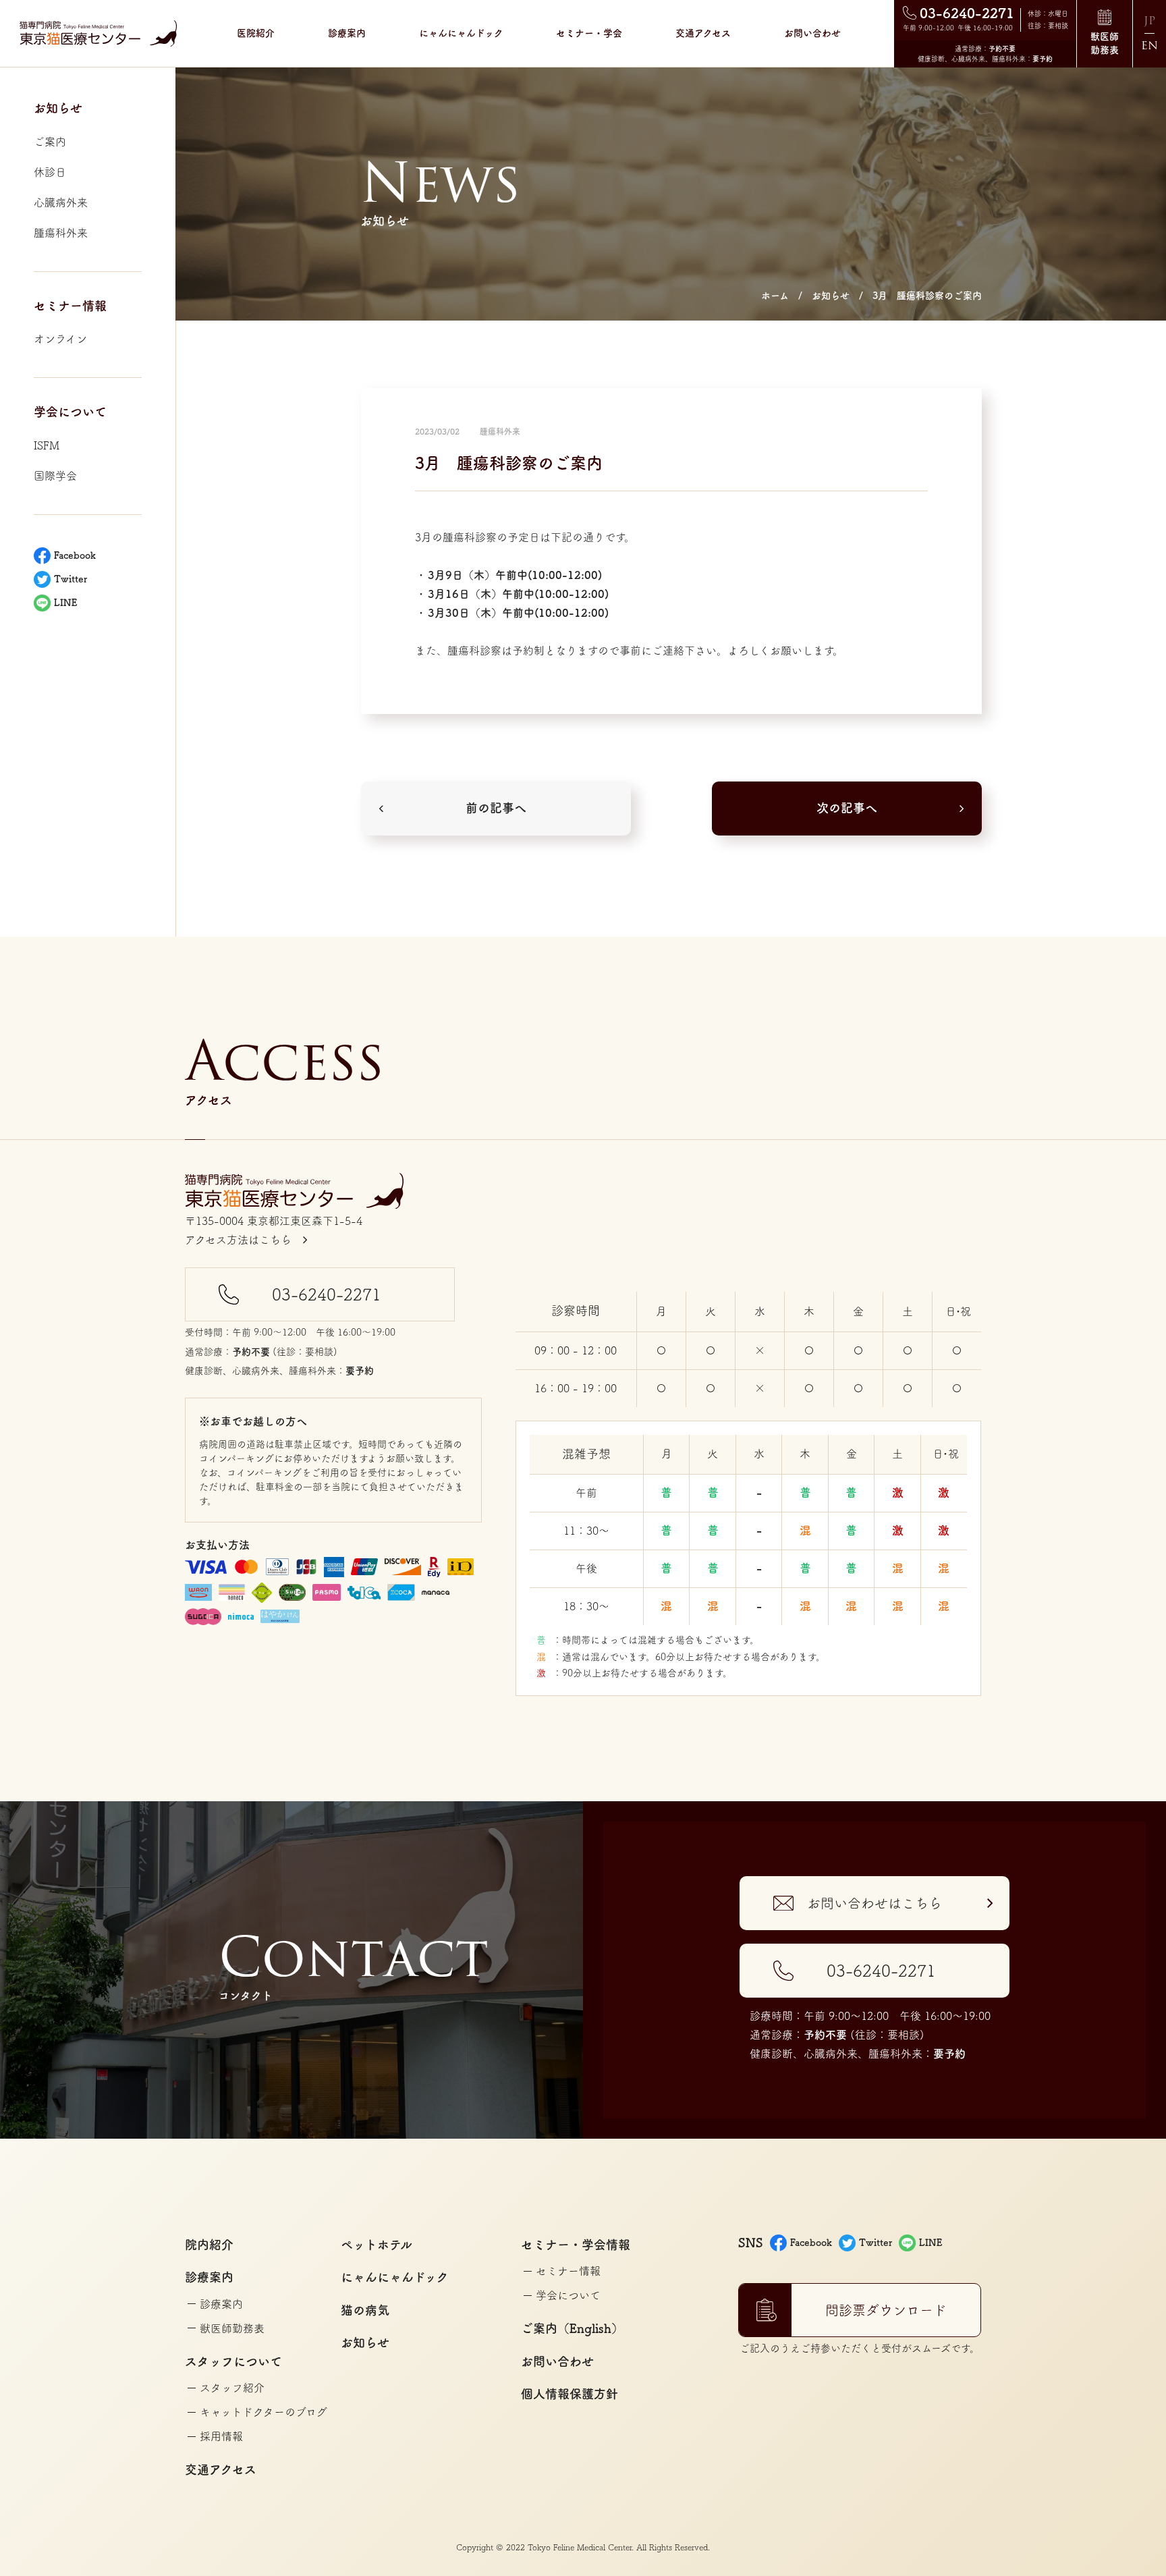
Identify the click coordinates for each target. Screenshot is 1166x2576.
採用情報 (221, 2436)
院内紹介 (209, 2245)
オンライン (60, 339)
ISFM (47, 445)
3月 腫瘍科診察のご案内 (927, 296)
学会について (568, 2295)
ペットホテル (377, 2245)
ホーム (775, 296)
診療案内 (221, 2304)
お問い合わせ (812, 33)
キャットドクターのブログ (263, 2412)
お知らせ (831, 296)
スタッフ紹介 (232, 2388)
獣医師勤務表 (232, 2328)
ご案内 (50, 142)
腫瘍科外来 (61, 233)
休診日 (50, 172)
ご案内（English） (572, 2328)
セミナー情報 (568, 2271)
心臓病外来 (61, 202)
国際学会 (55, 476)
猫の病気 (365, 2310)
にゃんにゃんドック (461, 33)
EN (1149, 46)
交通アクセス (703, 33)
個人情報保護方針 (570, 2394)
